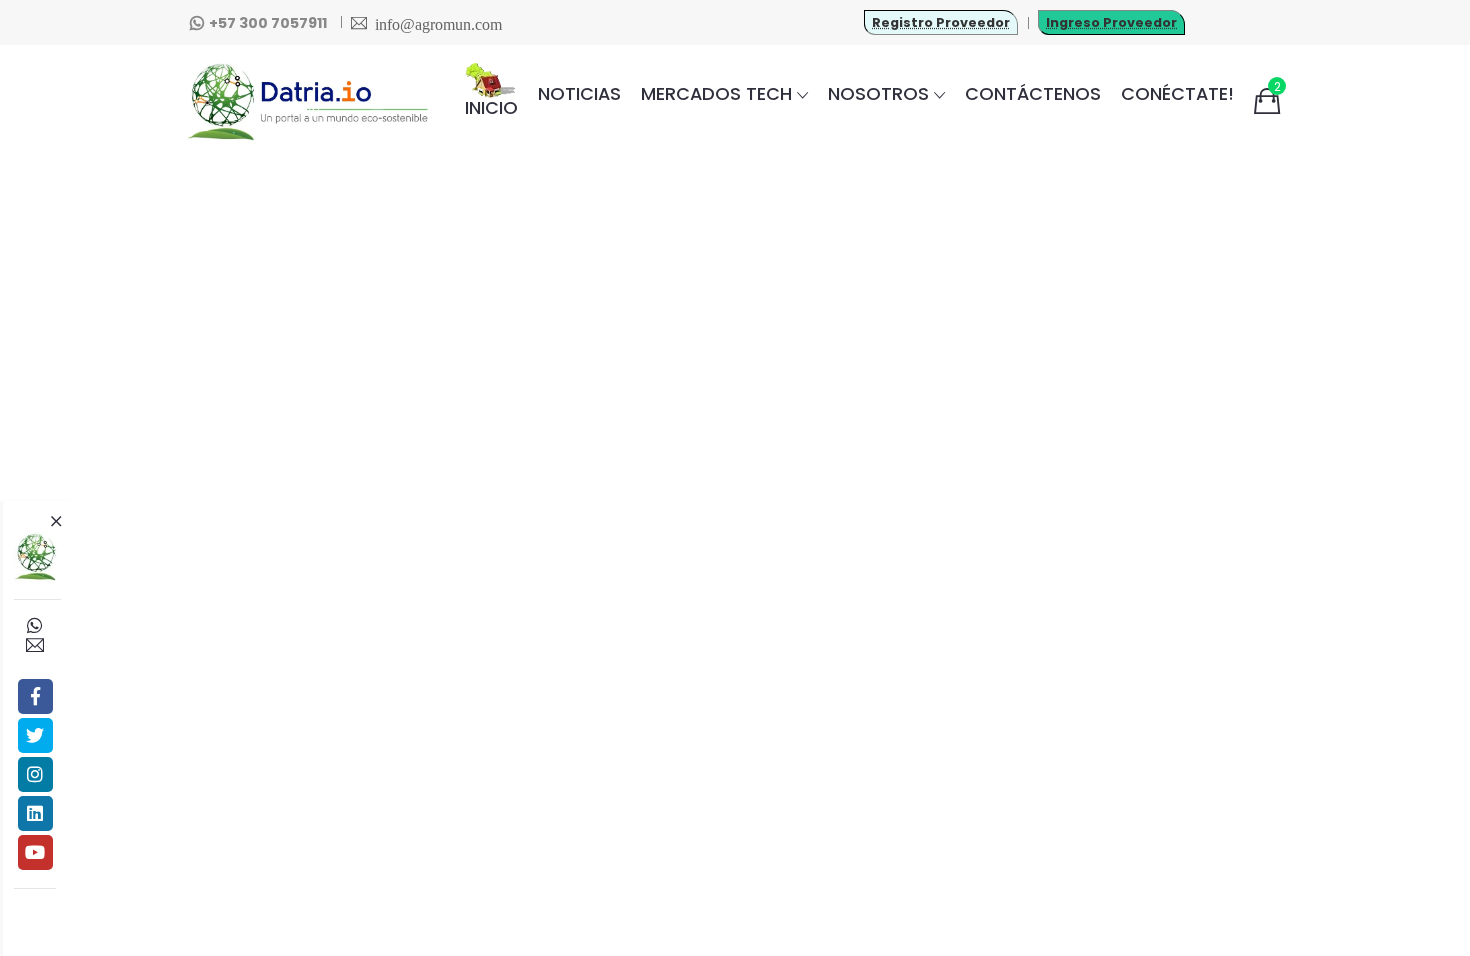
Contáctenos (1033, 93)
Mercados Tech (716, 93)
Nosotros (878, 93)
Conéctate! (1177, 93)
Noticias (579, 93)
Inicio (491, 107)
